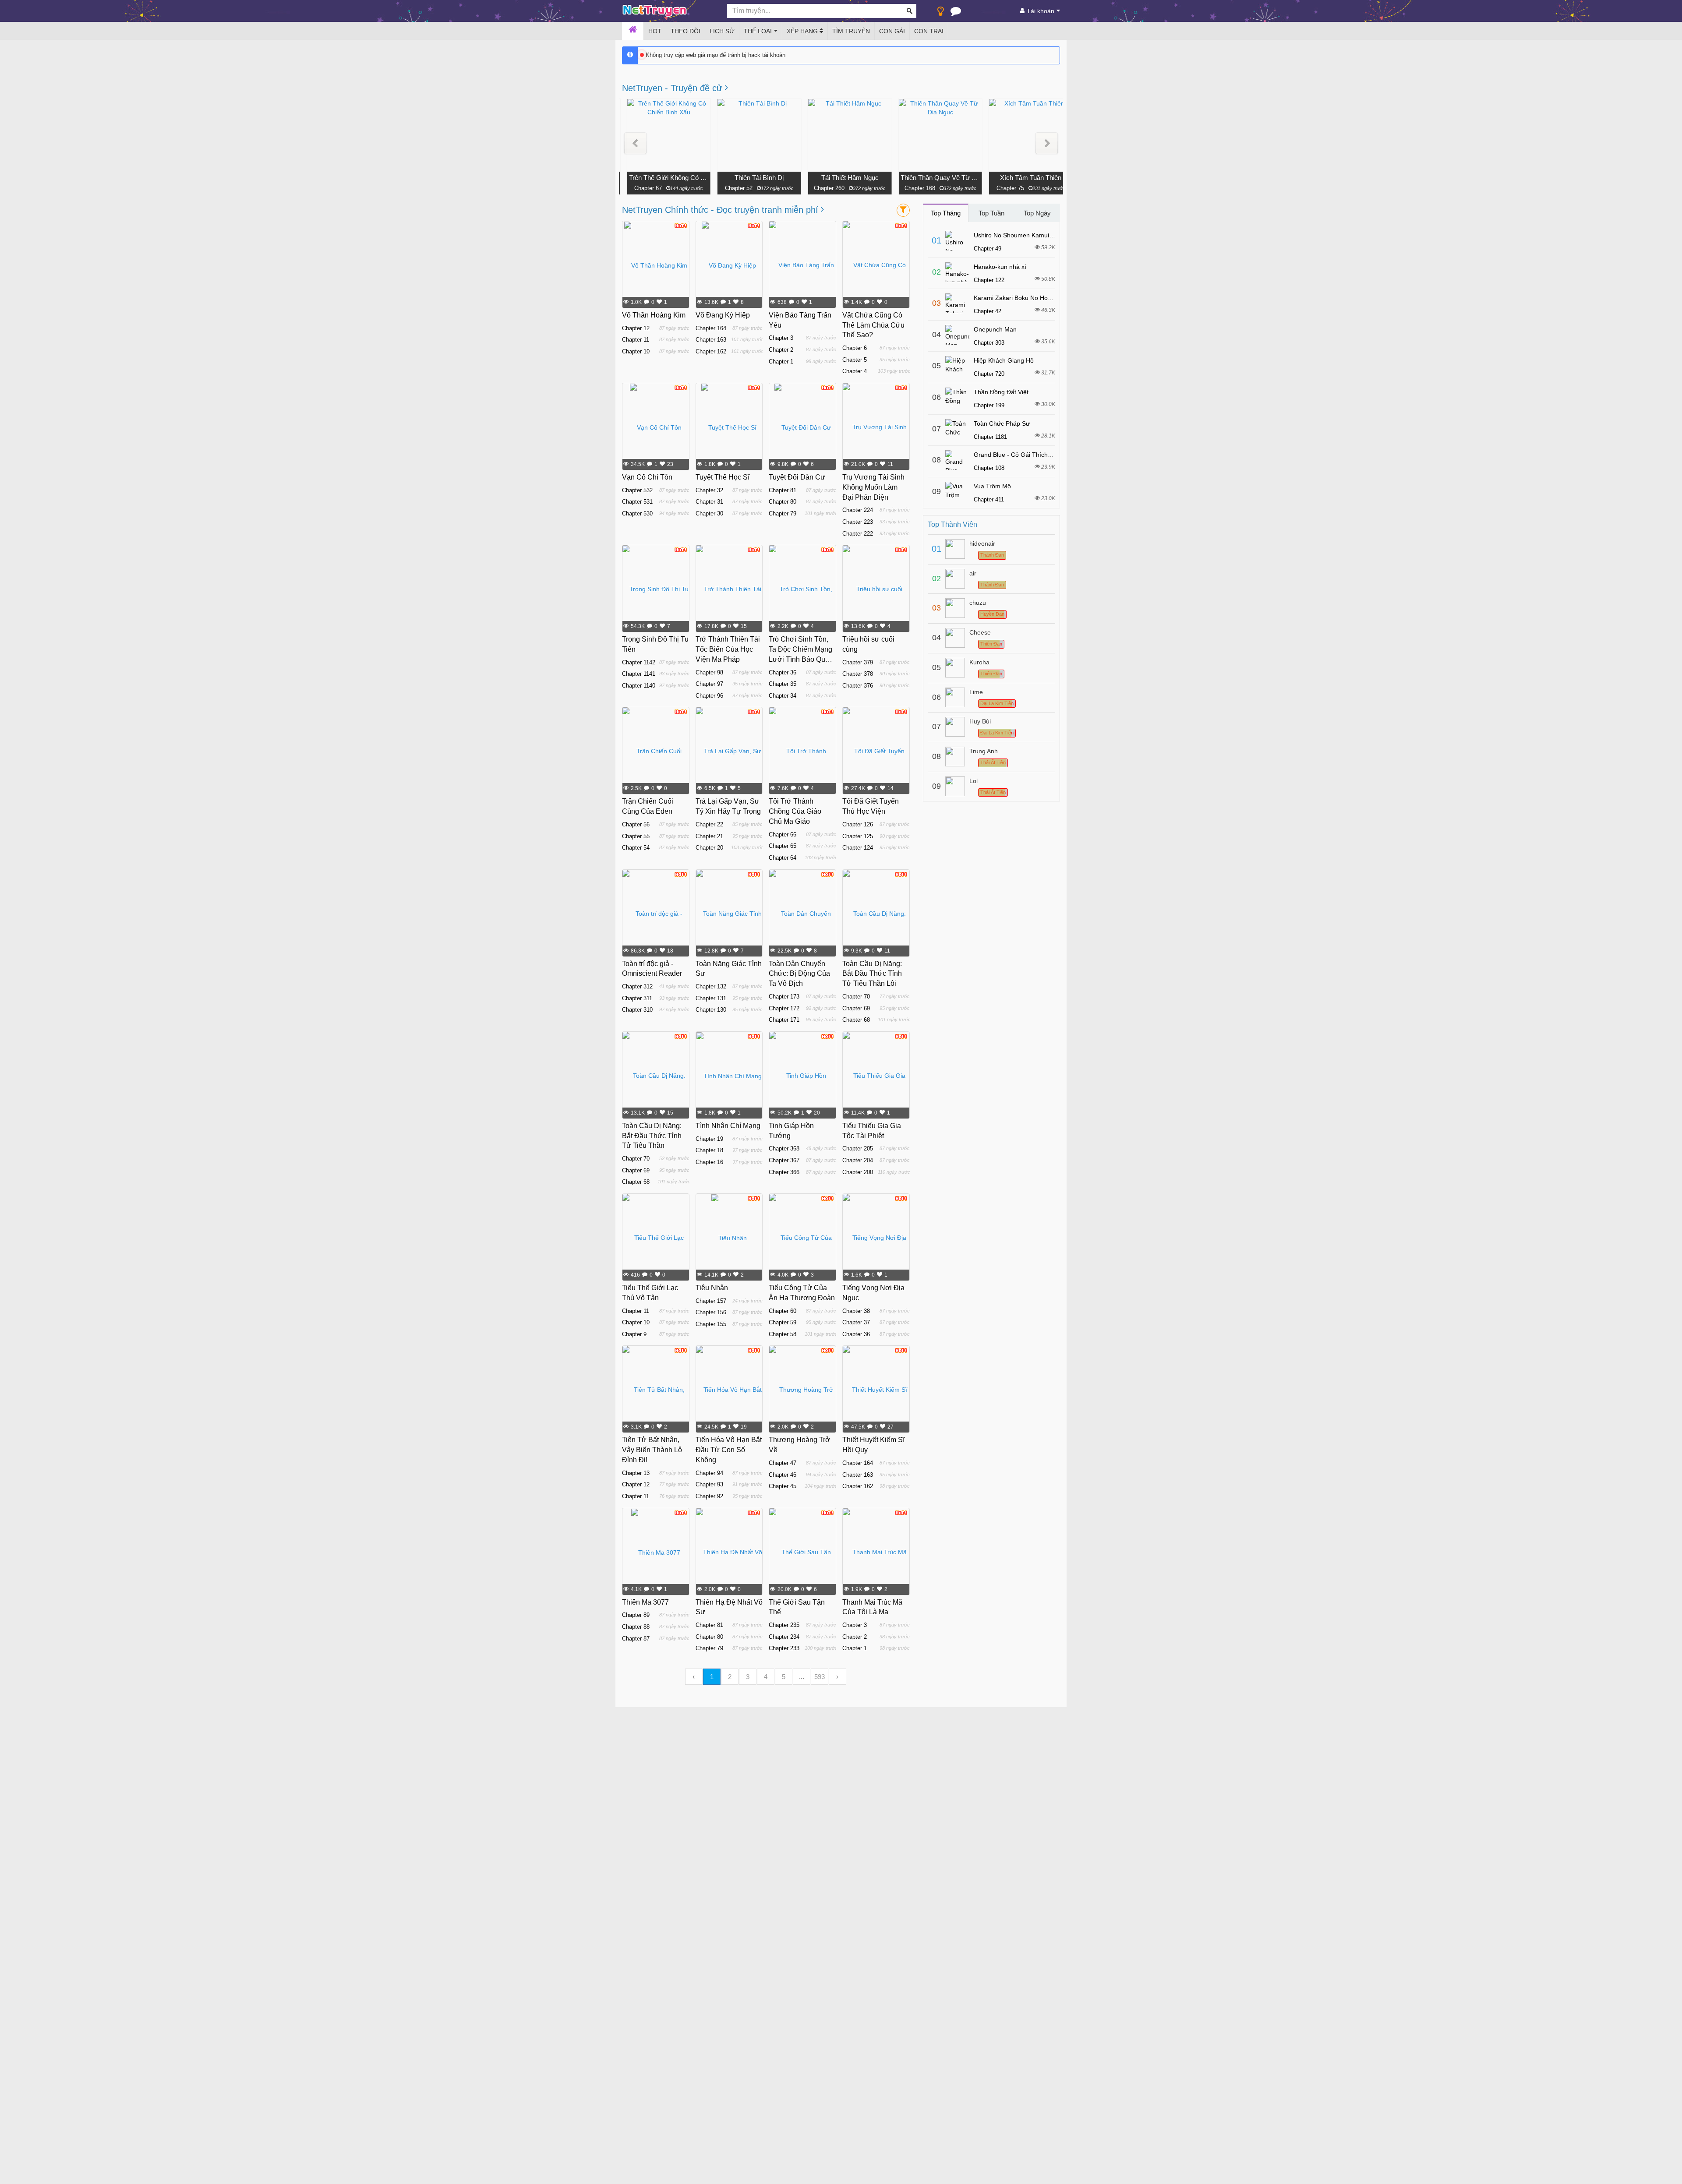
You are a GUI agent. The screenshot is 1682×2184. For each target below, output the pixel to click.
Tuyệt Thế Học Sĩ (723, 477)
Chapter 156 (711, 1312)
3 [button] (748, 1677)
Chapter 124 (858, 848)
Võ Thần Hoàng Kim (654, 315)
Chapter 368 (784, 1148)
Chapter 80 (783, 502)
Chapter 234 (784, 1637)
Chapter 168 (912, 188)
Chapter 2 (781, 350)
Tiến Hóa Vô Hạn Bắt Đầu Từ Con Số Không (729, 1450)
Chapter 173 (784, 997)
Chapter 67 (640, 188)
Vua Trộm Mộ (992, 486)
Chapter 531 (637, 502)
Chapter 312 (637, 986)
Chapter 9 (634, 1334)
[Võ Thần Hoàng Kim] (656, 265)
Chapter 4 (855, 371)
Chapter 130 (711, 1010)
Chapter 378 (858, 674)
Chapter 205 (858, 1148)
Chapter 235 (784, 1625)
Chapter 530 (637, 513)
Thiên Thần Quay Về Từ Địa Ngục (933, 178)
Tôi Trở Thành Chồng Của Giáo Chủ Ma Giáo (795, 811)
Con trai (929, 31)
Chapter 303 (989, 343)
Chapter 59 (783, 1322)
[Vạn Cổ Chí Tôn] (656, 427)
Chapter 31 (709, 502)
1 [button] (712, 1677)
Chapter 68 (856, 1020)
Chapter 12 (636, 328)
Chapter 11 (636, 340)
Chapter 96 (709, 696)
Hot (655, 31)
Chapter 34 (783, 696)
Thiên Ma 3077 (645, 1602)
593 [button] (820, 1677)
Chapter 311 (637, 998)
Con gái (892, 31)
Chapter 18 (709, 1150)
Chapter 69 (856, 1008)
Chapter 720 (989, 374)
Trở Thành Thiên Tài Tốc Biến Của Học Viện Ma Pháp (728, 649)
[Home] (633, 31)
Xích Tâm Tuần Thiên (1023, 178)
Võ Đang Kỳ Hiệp (723, 315)
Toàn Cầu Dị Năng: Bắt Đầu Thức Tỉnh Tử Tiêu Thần (652, 1136)
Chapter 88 (636, 1627)
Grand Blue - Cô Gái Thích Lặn (1017, 455)
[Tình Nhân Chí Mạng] (729, 1076)
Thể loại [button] (758, 31)
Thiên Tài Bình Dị (752, 178)
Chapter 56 (636, 824)
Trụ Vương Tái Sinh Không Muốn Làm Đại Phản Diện (873, 487)
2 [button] (730, 1677)
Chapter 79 (783, 513)
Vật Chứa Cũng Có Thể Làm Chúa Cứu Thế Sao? (873, 325)
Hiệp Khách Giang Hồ (1004, 360)
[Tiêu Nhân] (729, 1238)
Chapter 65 (783, 846)
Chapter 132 (711, 986)
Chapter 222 (858, 534)
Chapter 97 (709, 684)
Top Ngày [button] (1037, 213)
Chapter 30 (709, 513)
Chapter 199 (989, 405)
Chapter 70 (856, 997)
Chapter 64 (783, 858)
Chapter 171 (784, 1020)
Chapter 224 (858, 510)
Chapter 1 (781, 362)
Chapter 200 (858, 1172)
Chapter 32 (709, 490)
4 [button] (766, 1677)
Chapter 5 (855, 360)
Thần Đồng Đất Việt (1001, 392)
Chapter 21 (709, 836)
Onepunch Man (995, 329)
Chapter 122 (989, 280)
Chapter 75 (1002, 188)
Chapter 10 (636, 351)
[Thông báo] (956, 13)
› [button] (837, 1677)
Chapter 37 (856, 1322)
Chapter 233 (784, 1648)
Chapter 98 (709, 672)
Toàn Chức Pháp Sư (1002, 423)
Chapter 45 (783, 1486)
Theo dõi (686, 31)
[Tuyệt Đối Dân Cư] (803, 427)
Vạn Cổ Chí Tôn (647, 477)
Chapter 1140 (639, 686)
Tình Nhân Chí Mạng (728, 1126)
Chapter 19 (709, 1139)
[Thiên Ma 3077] (656, 1552)
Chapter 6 (855, 348)
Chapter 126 (858, 824)
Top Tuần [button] (991, 213)
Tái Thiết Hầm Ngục (842, 178)
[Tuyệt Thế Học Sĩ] (729, 427)
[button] (635, 143)
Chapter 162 (711, 351)
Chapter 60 (783, 1311)
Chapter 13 (636, 1473)
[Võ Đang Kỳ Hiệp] (729, 265)
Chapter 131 (711, 998)
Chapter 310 (637, 1010)
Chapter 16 (709, 1162)
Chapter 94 (709, 1473)
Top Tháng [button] (946, 213)
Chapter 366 (784, 1172)
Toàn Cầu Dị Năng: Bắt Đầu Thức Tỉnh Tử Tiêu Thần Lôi (872, 974)
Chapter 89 (636, 1615)
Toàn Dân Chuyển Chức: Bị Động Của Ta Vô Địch (799, 974)
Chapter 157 (711, 1301)
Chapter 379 (858, 662)
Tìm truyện (851, 31)
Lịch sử (722, 31)
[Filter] (903, 210)
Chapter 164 (711, 328)
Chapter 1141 (639, 674)
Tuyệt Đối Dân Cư (797, 477)
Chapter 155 (711, 1324)
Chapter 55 (636, 836)
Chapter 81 (783, 490)
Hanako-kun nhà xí (1000, 267)
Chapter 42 (988, 311)
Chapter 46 (783, 1475)
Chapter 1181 (990, 437)
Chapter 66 (783, 834)
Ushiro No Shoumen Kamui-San (1018, 235)
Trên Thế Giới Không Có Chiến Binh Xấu (661, 178)
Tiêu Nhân (712, 1288)
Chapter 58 (783, 1334)
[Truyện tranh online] (668, 11)
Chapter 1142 (639, 662)
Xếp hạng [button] (803, 31)
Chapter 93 (709, 1484)
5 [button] (784, 1677)
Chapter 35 (783, 684)
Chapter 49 (988, 249)
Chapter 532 (637, 490)
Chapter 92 (709, 1496)
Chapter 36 (783, 672)
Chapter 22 (709, 824)
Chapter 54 (636, 848)
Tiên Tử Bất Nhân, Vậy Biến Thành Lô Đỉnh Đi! (652, 1450)
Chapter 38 (856, 1311)
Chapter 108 (989, 468)
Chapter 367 (784, 1160)
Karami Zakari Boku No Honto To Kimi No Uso (1037, 298)
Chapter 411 (989, 499)
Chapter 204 (858, 1160)
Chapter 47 (783, 1463)
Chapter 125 (858, 836)
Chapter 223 (858, 522)
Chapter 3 (781, 338)
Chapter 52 (731, 188)
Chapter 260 (821, 188)
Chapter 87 (636, 1639)
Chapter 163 (711, 340)
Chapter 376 (858, 686)
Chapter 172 (784, 1008)
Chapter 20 (709, 848)
